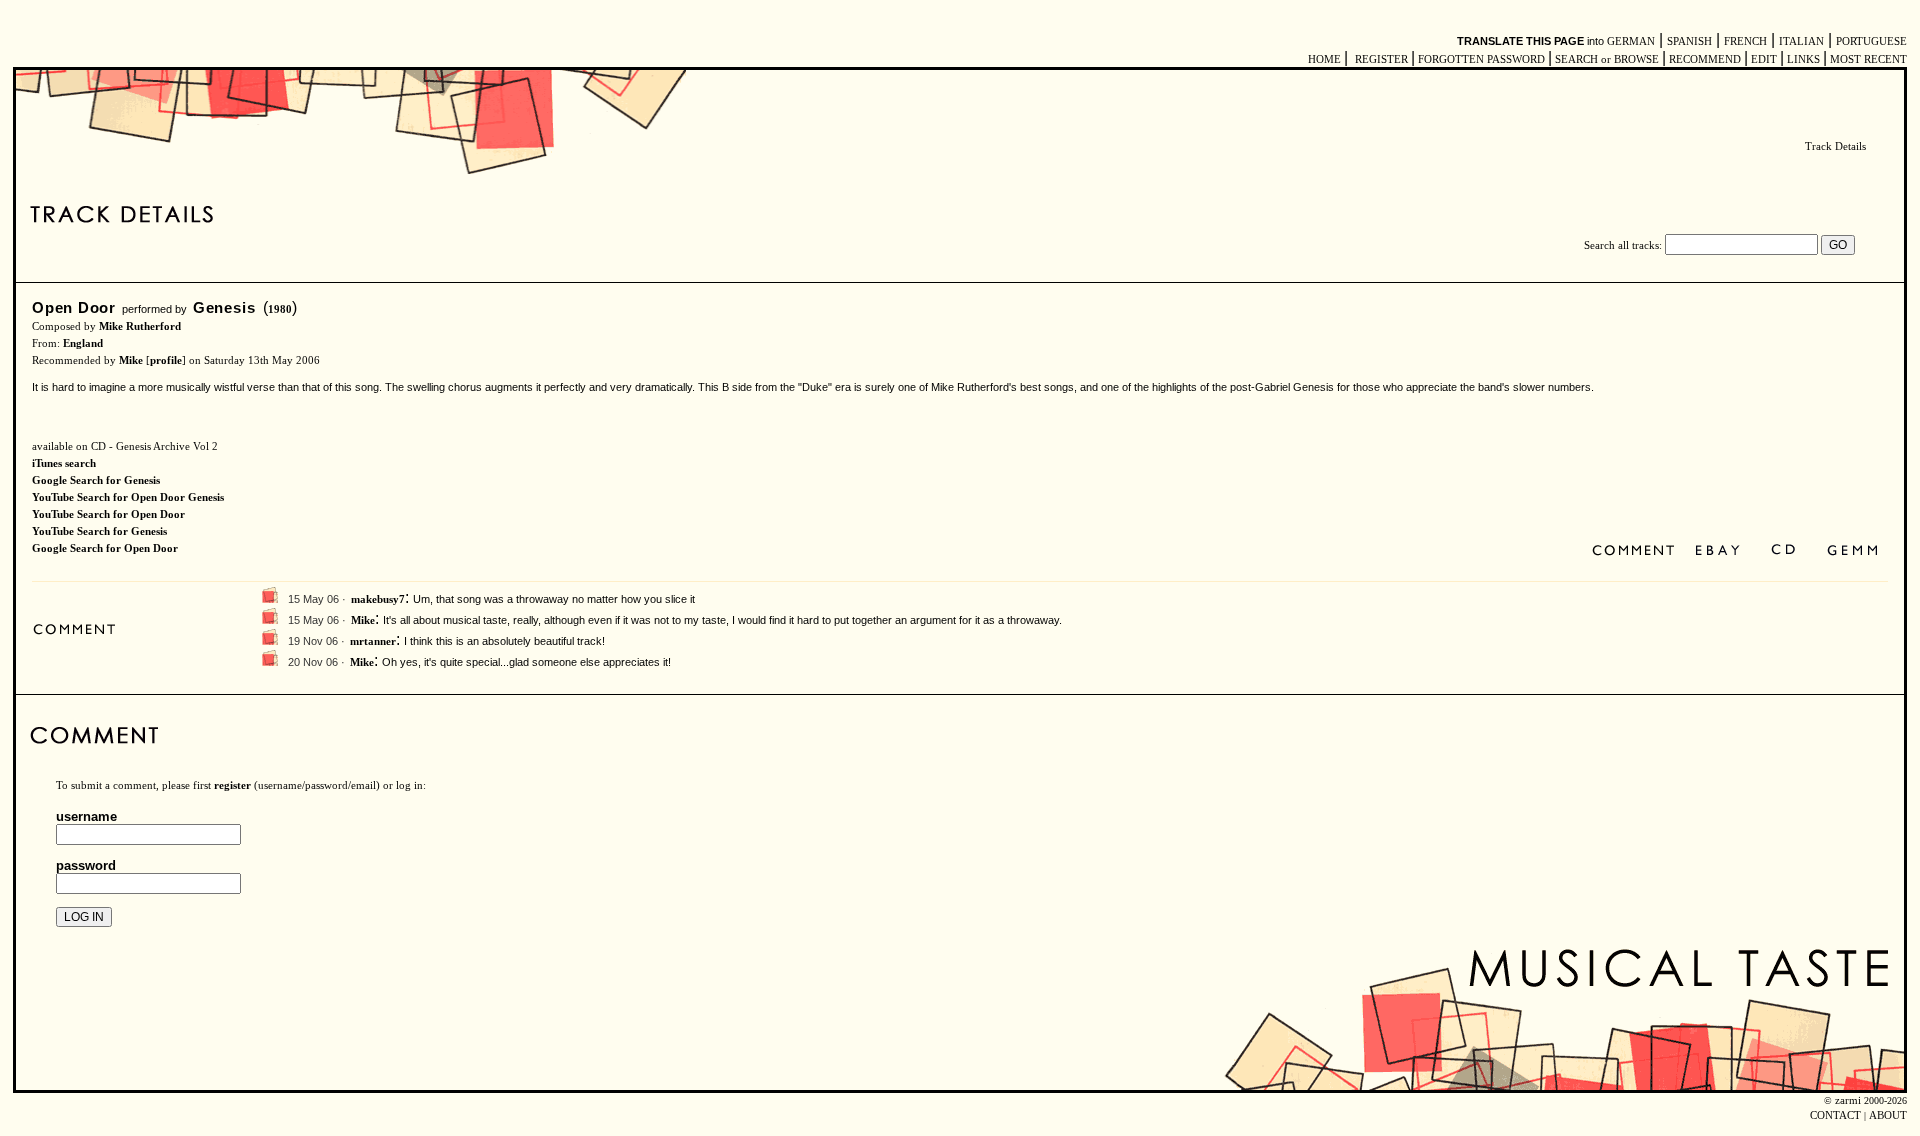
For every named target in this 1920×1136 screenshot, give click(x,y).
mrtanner (373, 641)
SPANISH (1689, 41)
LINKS (1803, 59)
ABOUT (1888, 1115)
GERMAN (1631, 41)
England (83, 343)
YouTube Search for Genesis (99, 531)
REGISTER (1381, 59)
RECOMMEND (1705, 59)
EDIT (1764, 59)
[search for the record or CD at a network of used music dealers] (1853, 551)
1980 (280, 309)
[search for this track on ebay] (1717, 551)
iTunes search (64, 463)
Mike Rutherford (140, 326)
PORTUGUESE (1871, 41)
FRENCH (1745, 41)
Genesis (224, 307)
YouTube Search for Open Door (108, 514)
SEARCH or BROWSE (1607, 59)
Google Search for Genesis (96, 480)
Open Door (74, 307)
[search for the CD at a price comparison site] (1784, 551)
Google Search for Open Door (105, 548)
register (232, 785)
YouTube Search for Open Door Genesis (128, 497)
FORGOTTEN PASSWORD (1481, 59)
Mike (131, 360)
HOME (1324, 59)
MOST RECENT (1867, 59)
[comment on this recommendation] (1637, 551)
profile (166, 360)
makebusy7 (378, 599)
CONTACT (1835, 1115)
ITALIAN (1801, 41)
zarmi (1848, 1100)
